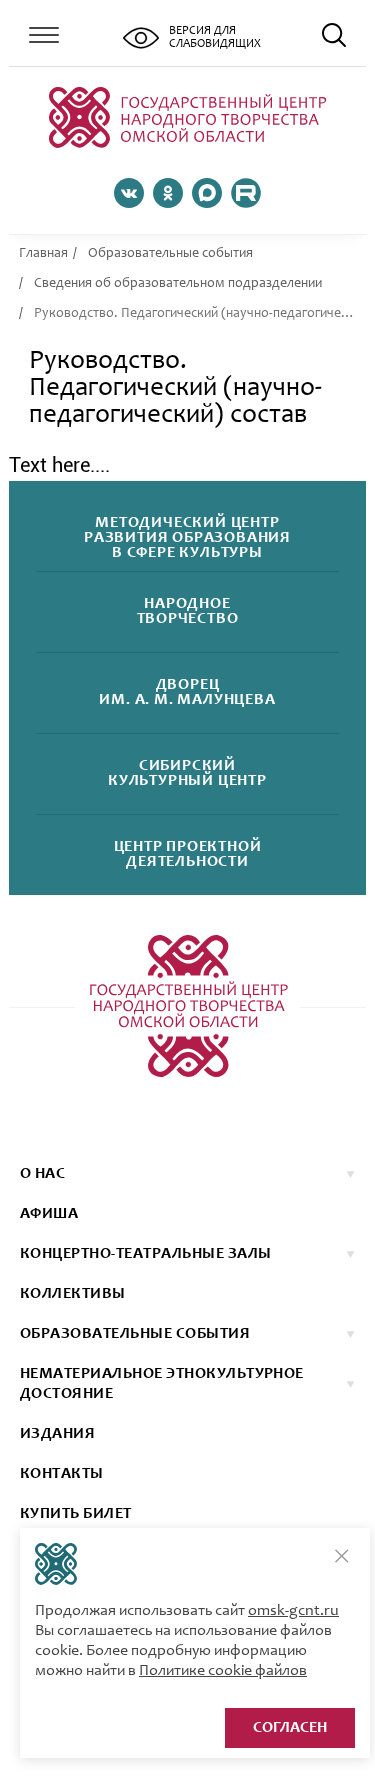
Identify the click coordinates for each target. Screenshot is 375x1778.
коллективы (73, 1294)
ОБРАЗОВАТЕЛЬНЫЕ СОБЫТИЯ (135, 1334)
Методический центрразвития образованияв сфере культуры (187, 538)
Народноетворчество (188, 612)
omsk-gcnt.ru (293, 1611)
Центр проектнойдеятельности (188, 855)
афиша (49, 1214)
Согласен (290, 1728)
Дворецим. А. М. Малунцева (187, 693)
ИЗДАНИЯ (57, 1434)
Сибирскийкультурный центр (187, 774)
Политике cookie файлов (223, 1671)
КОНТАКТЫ (62, 1474)
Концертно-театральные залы (145, 1254)
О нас (42, 1174)
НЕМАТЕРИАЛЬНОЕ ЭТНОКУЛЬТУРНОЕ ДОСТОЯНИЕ (162, 1384)
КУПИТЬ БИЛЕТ (76, 1514)
